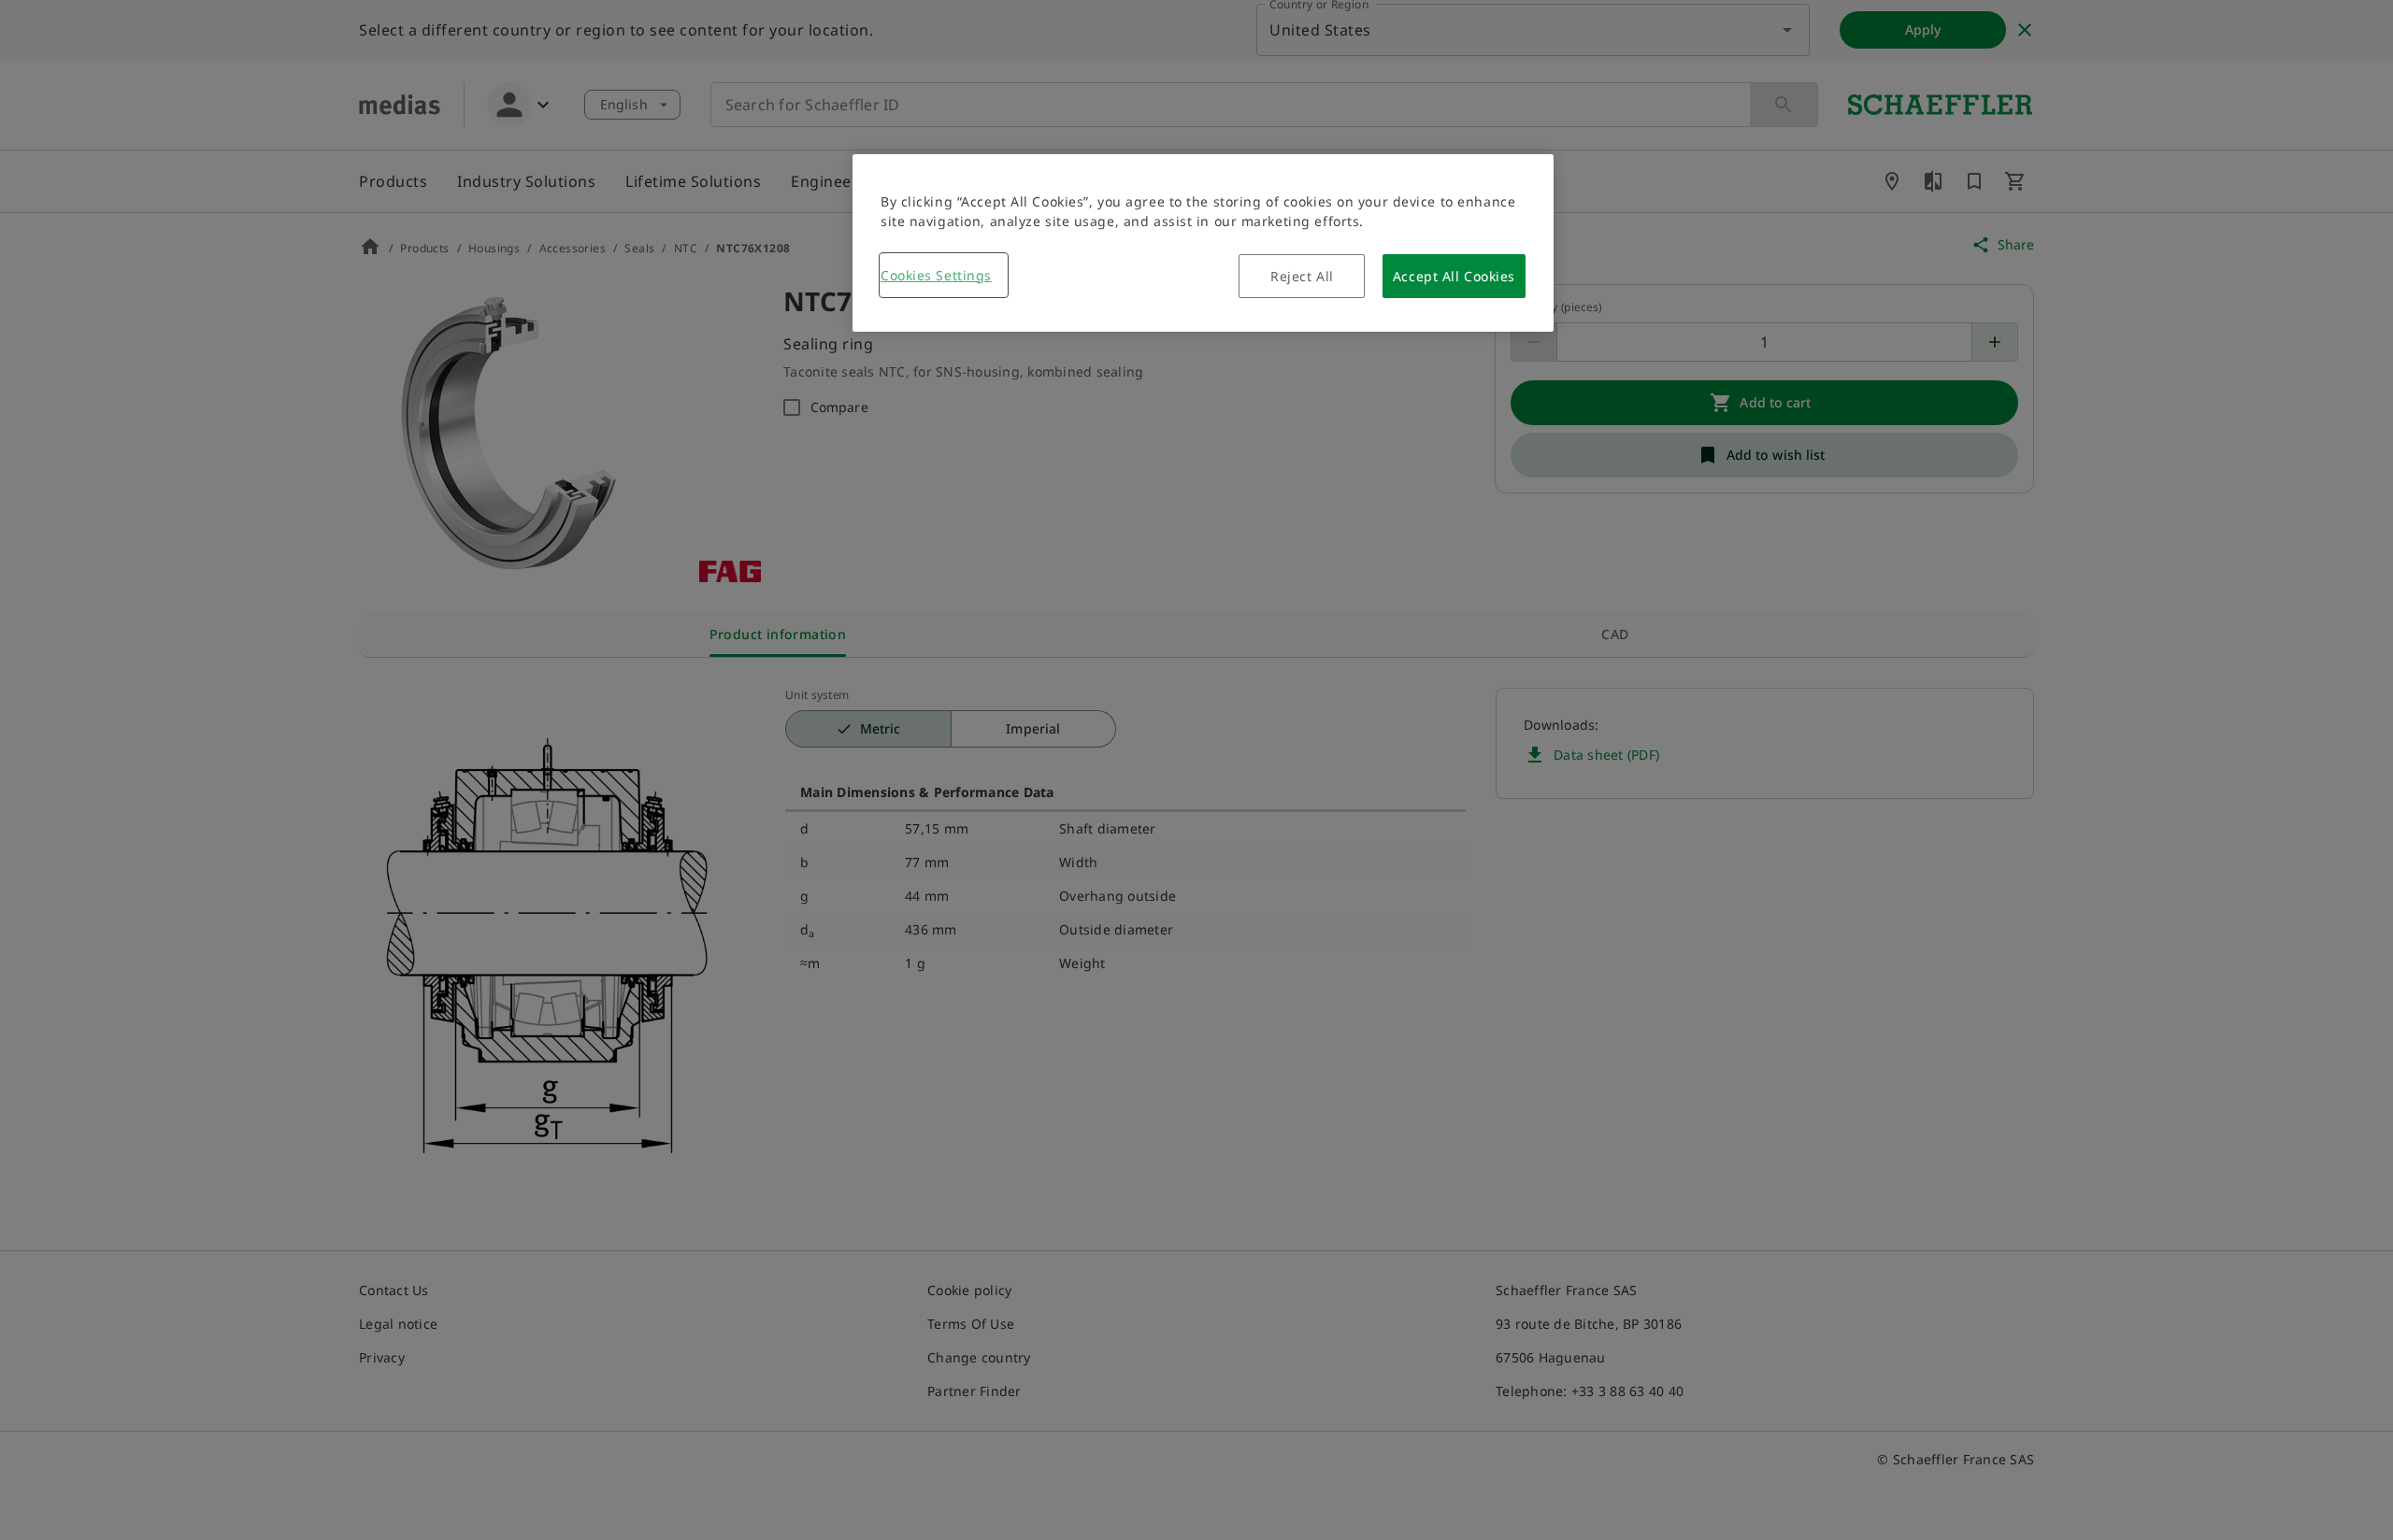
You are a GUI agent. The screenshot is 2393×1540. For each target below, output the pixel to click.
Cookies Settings (936, 275)
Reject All (1302, 276)
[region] (1203, 243)
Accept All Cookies (1454, 276)
